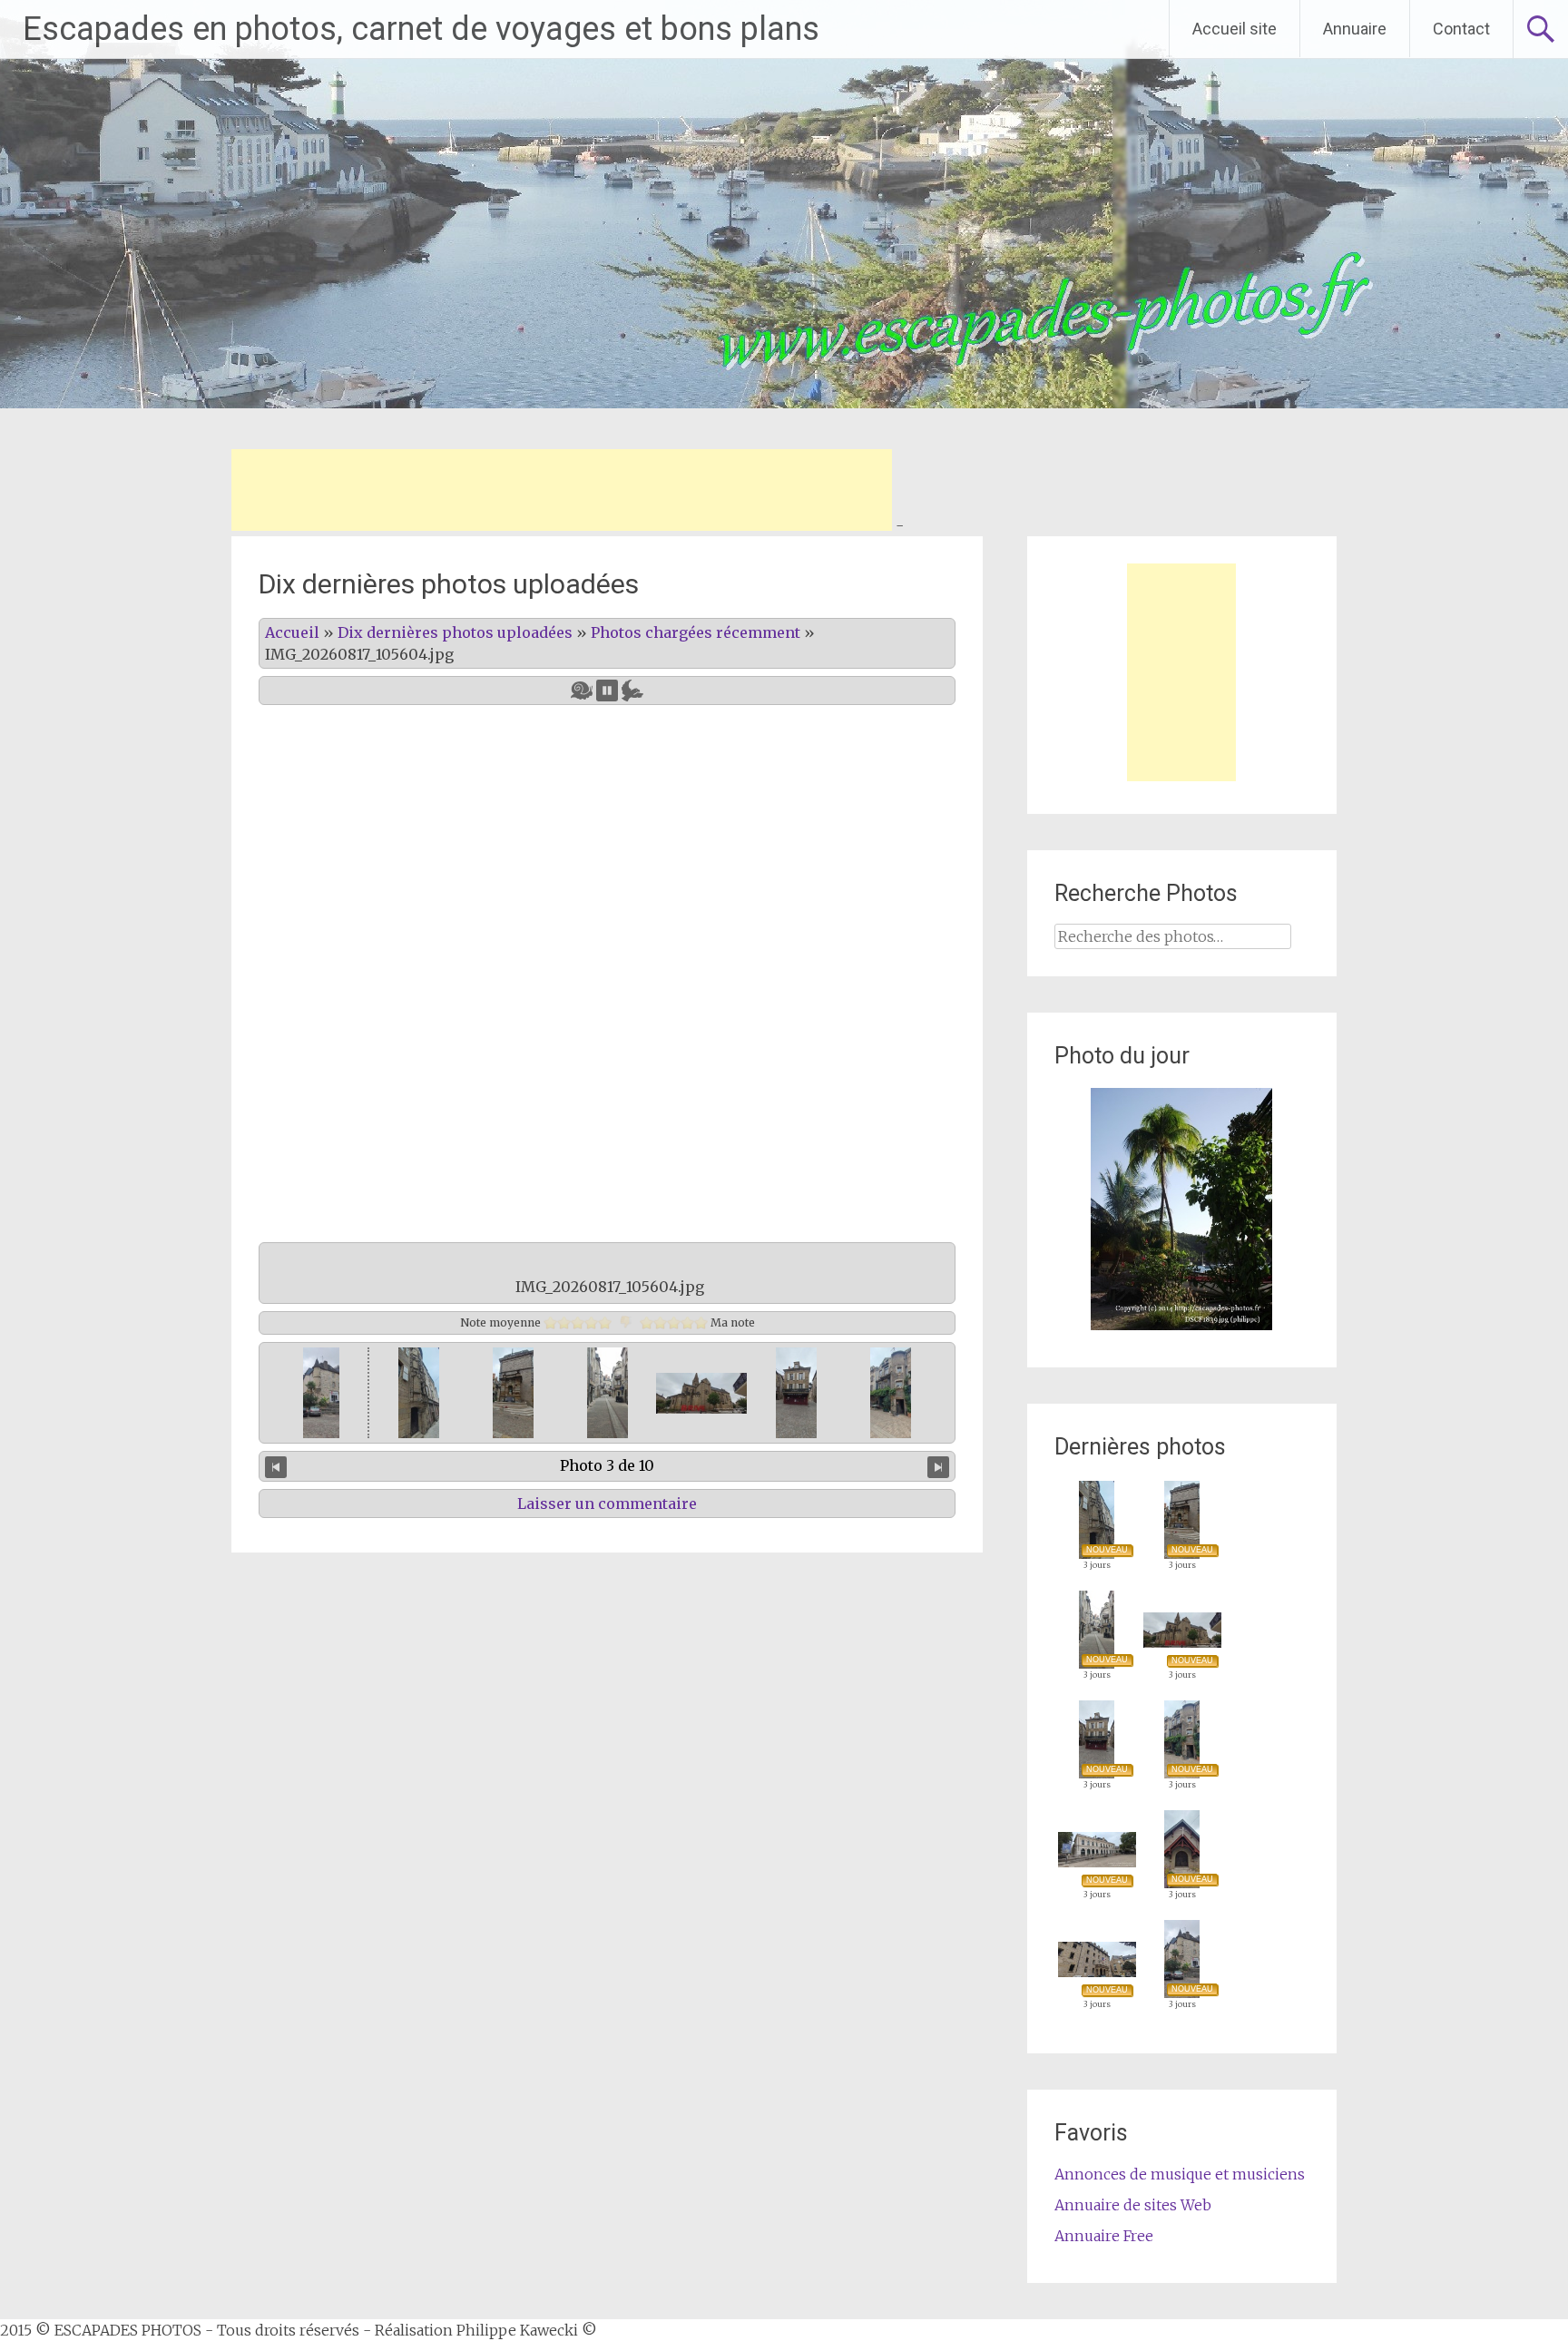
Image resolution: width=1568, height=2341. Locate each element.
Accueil (292, 632)
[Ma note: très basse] (647, 1322)
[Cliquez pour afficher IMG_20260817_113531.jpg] (891, 1393)
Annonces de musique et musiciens (1180, 2174)
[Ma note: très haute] (701, 1322)
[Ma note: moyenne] (674, 1322)
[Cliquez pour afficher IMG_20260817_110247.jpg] (513, 1393)
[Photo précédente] (276, 1466)
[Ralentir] (582, 691)
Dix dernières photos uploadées (455, 632)
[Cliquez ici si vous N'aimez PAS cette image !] (626, 1322)
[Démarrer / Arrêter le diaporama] (607, 691)
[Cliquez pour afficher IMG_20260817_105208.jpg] (701, 1393)
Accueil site (1235, 29)
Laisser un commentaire (607, 1504)
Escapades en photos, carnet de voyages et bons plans (421, 29)
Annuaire (1355, 29)
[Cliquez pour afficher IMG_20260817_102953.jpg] (319, 1393)
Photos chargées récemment (696, 632)
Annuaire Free (1104, 2236)
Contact (1461, 29)
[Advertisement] (562, 490)
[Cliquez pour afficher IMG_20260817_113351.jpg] (796, 1393)
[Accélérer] (632, 691)
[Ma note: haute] (687, 1322)
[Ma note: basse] (660, 1322)
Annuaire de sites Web (1133, 2205)
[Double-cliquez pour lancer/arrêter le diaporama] (608, 1393)
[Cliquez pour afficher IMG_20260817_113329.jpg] (419, 1393)
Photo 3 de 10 (607, 1465)
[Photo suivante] (938, 1466)
